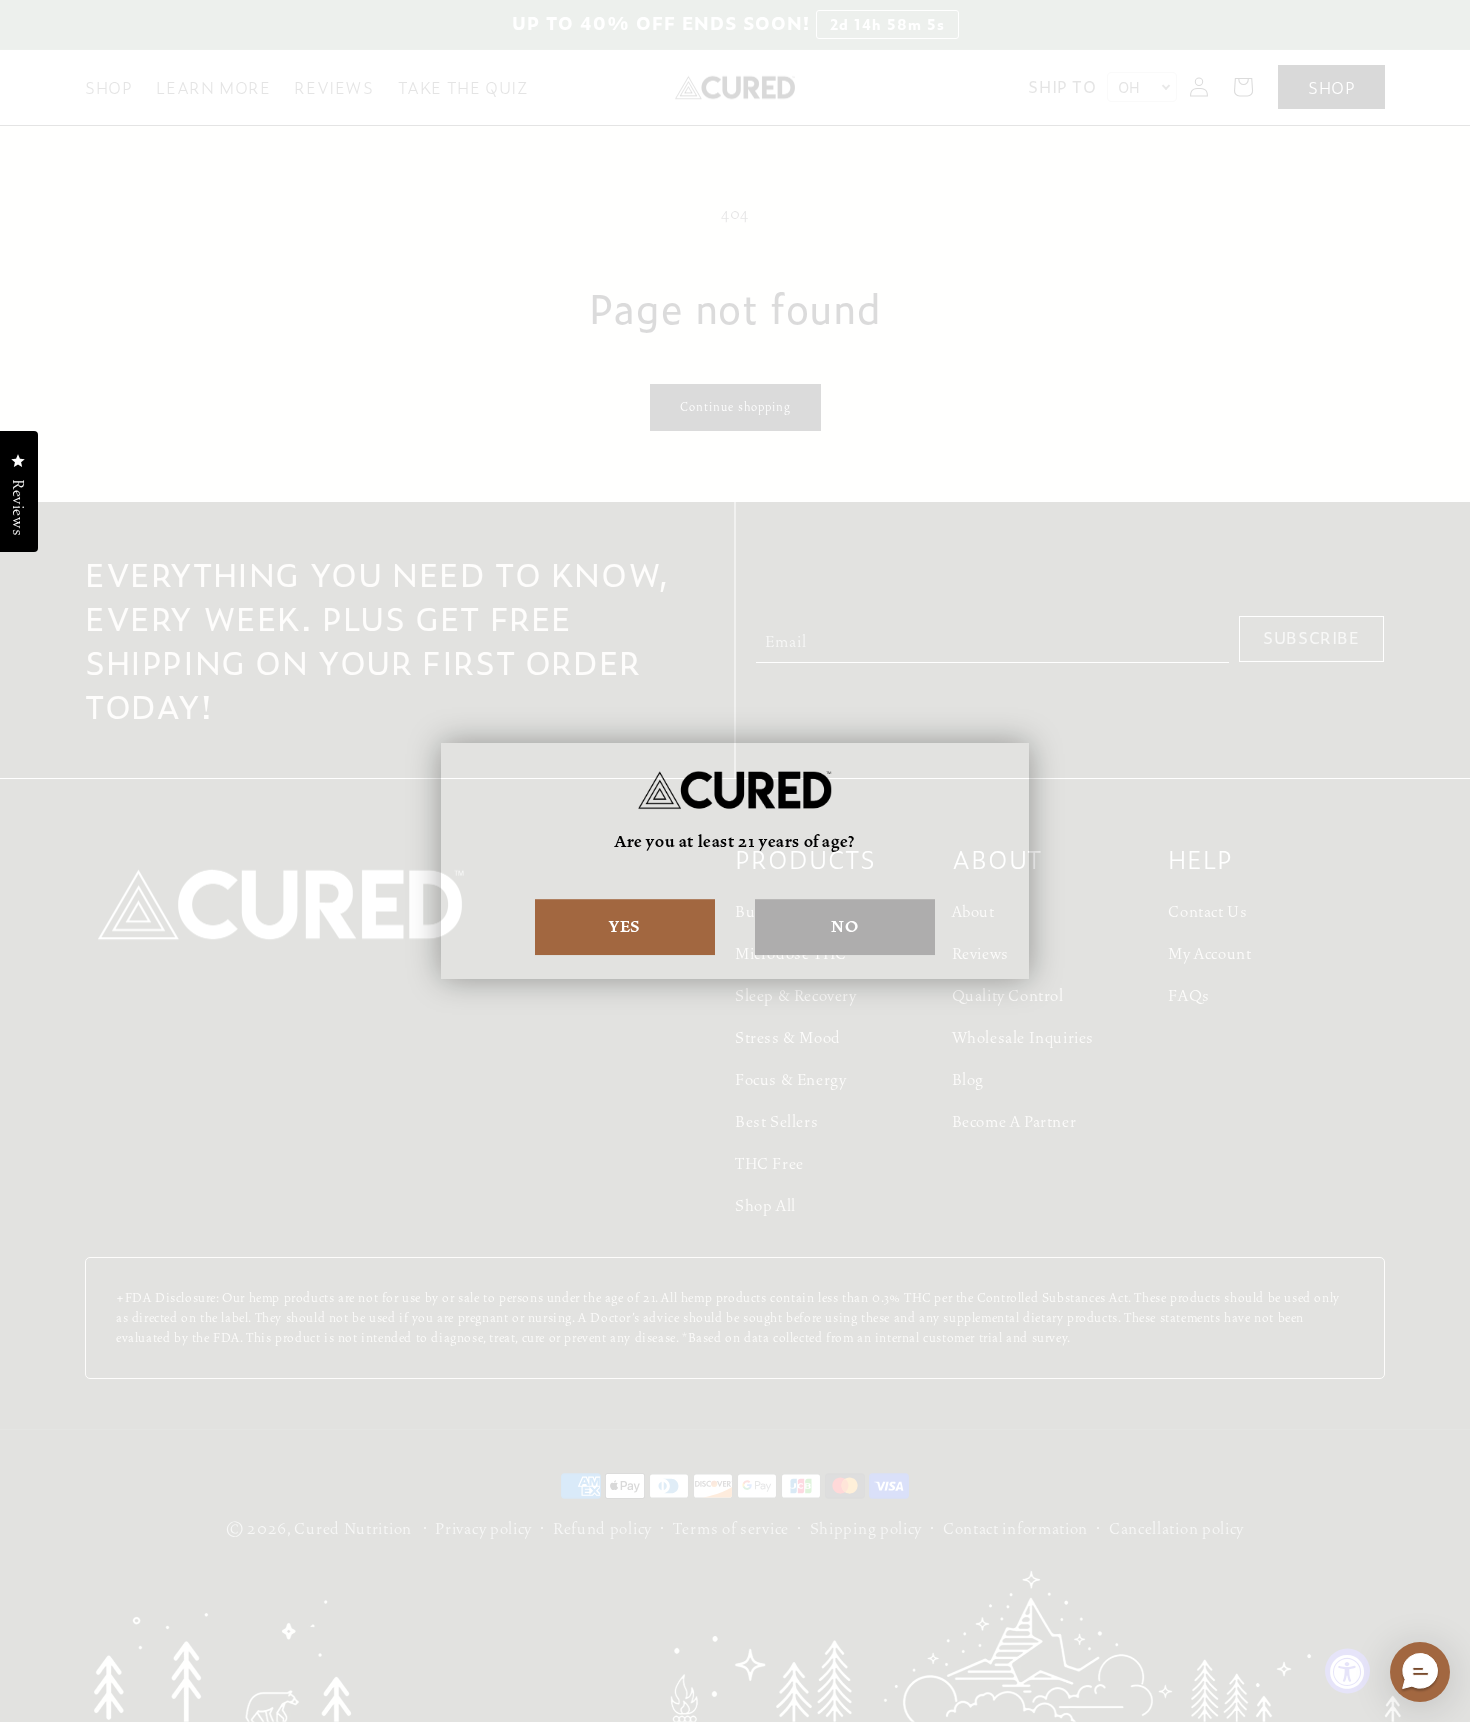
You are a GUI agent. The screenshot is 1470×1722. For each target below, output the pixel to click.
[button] (1420, 1672)
